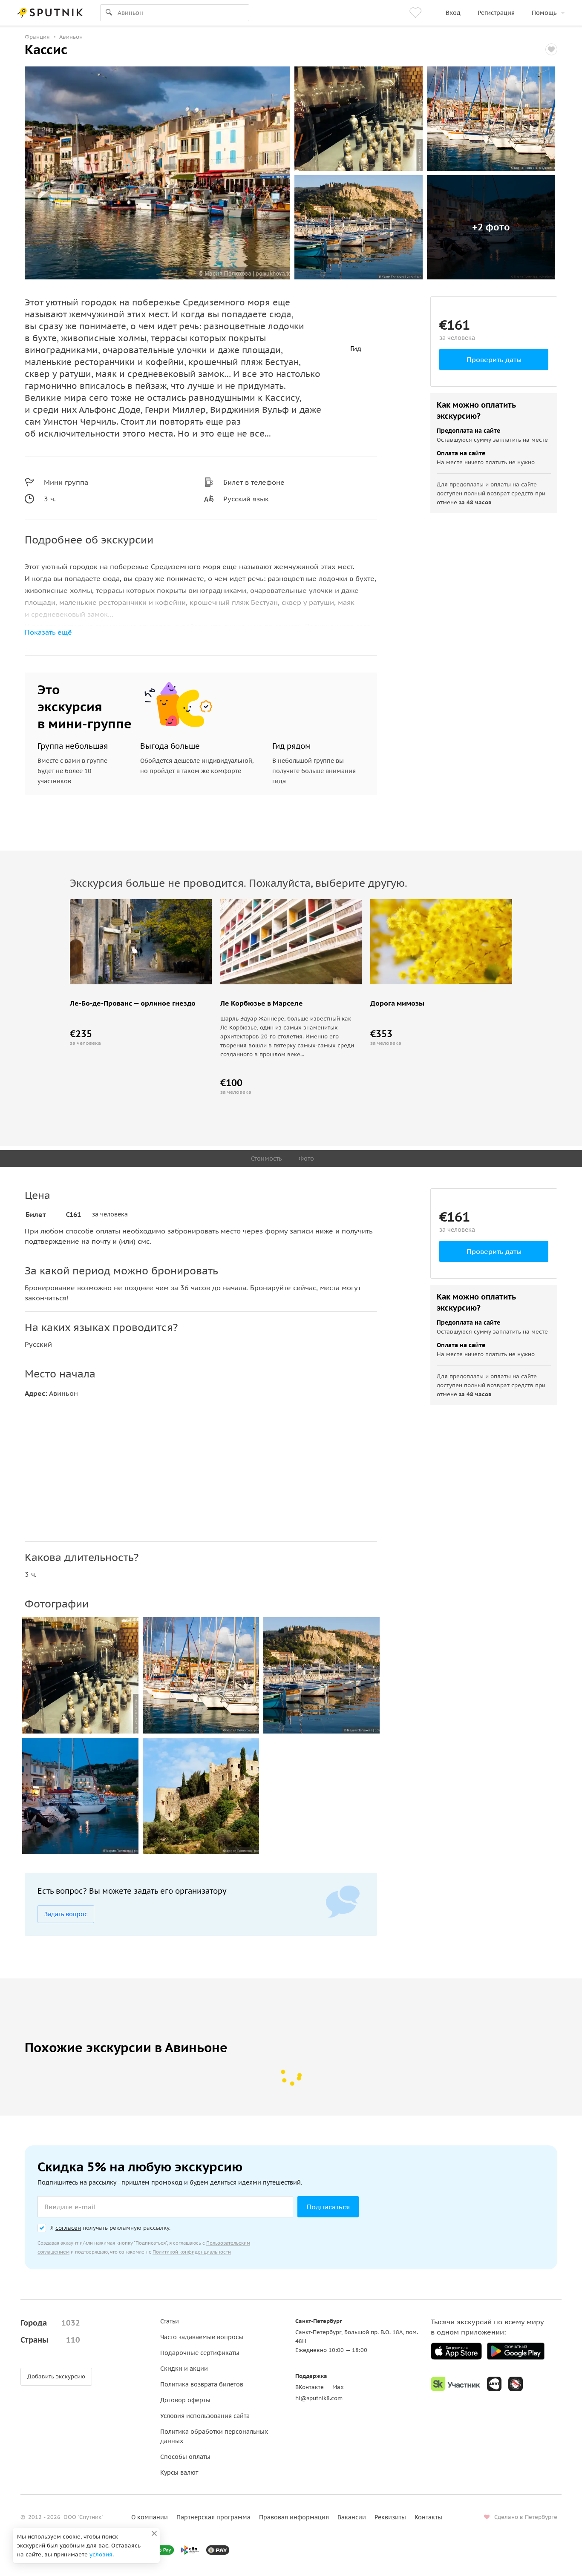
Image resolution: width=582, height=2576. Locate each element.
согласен (68, 2228)
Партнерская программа (213, 2517)
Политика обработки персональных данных (214, 2436)
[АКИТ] (494, 2384)
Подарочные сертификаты (200, 2353)
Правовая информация (294, 2517)
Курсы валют (179, 2472)
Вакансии (352, 2517)
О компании (150, 2517)
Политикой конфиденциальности (192, 2252)
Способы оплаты (185, 2457)
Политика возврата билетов (202, 2384)
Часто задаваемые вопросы (202, 2337)
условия (101, 2554)
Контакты (428, 2517)
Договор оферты (185, 2400)
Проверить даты (494, 359)
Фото (306, 1159)
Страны (50, 2340)
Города (50, 2323)
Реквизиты (390, 2517)
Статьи (170, 2321)
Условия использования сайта (205, 2416)
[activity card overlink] (141, 977)
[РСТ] (516, 2384)
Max (338, 2387)
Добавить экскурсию (56, 2376)
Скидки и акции (184, 2369)
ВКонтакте (310, 2387)
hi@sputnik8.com (319, 2398)
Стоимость (266, 1159)
